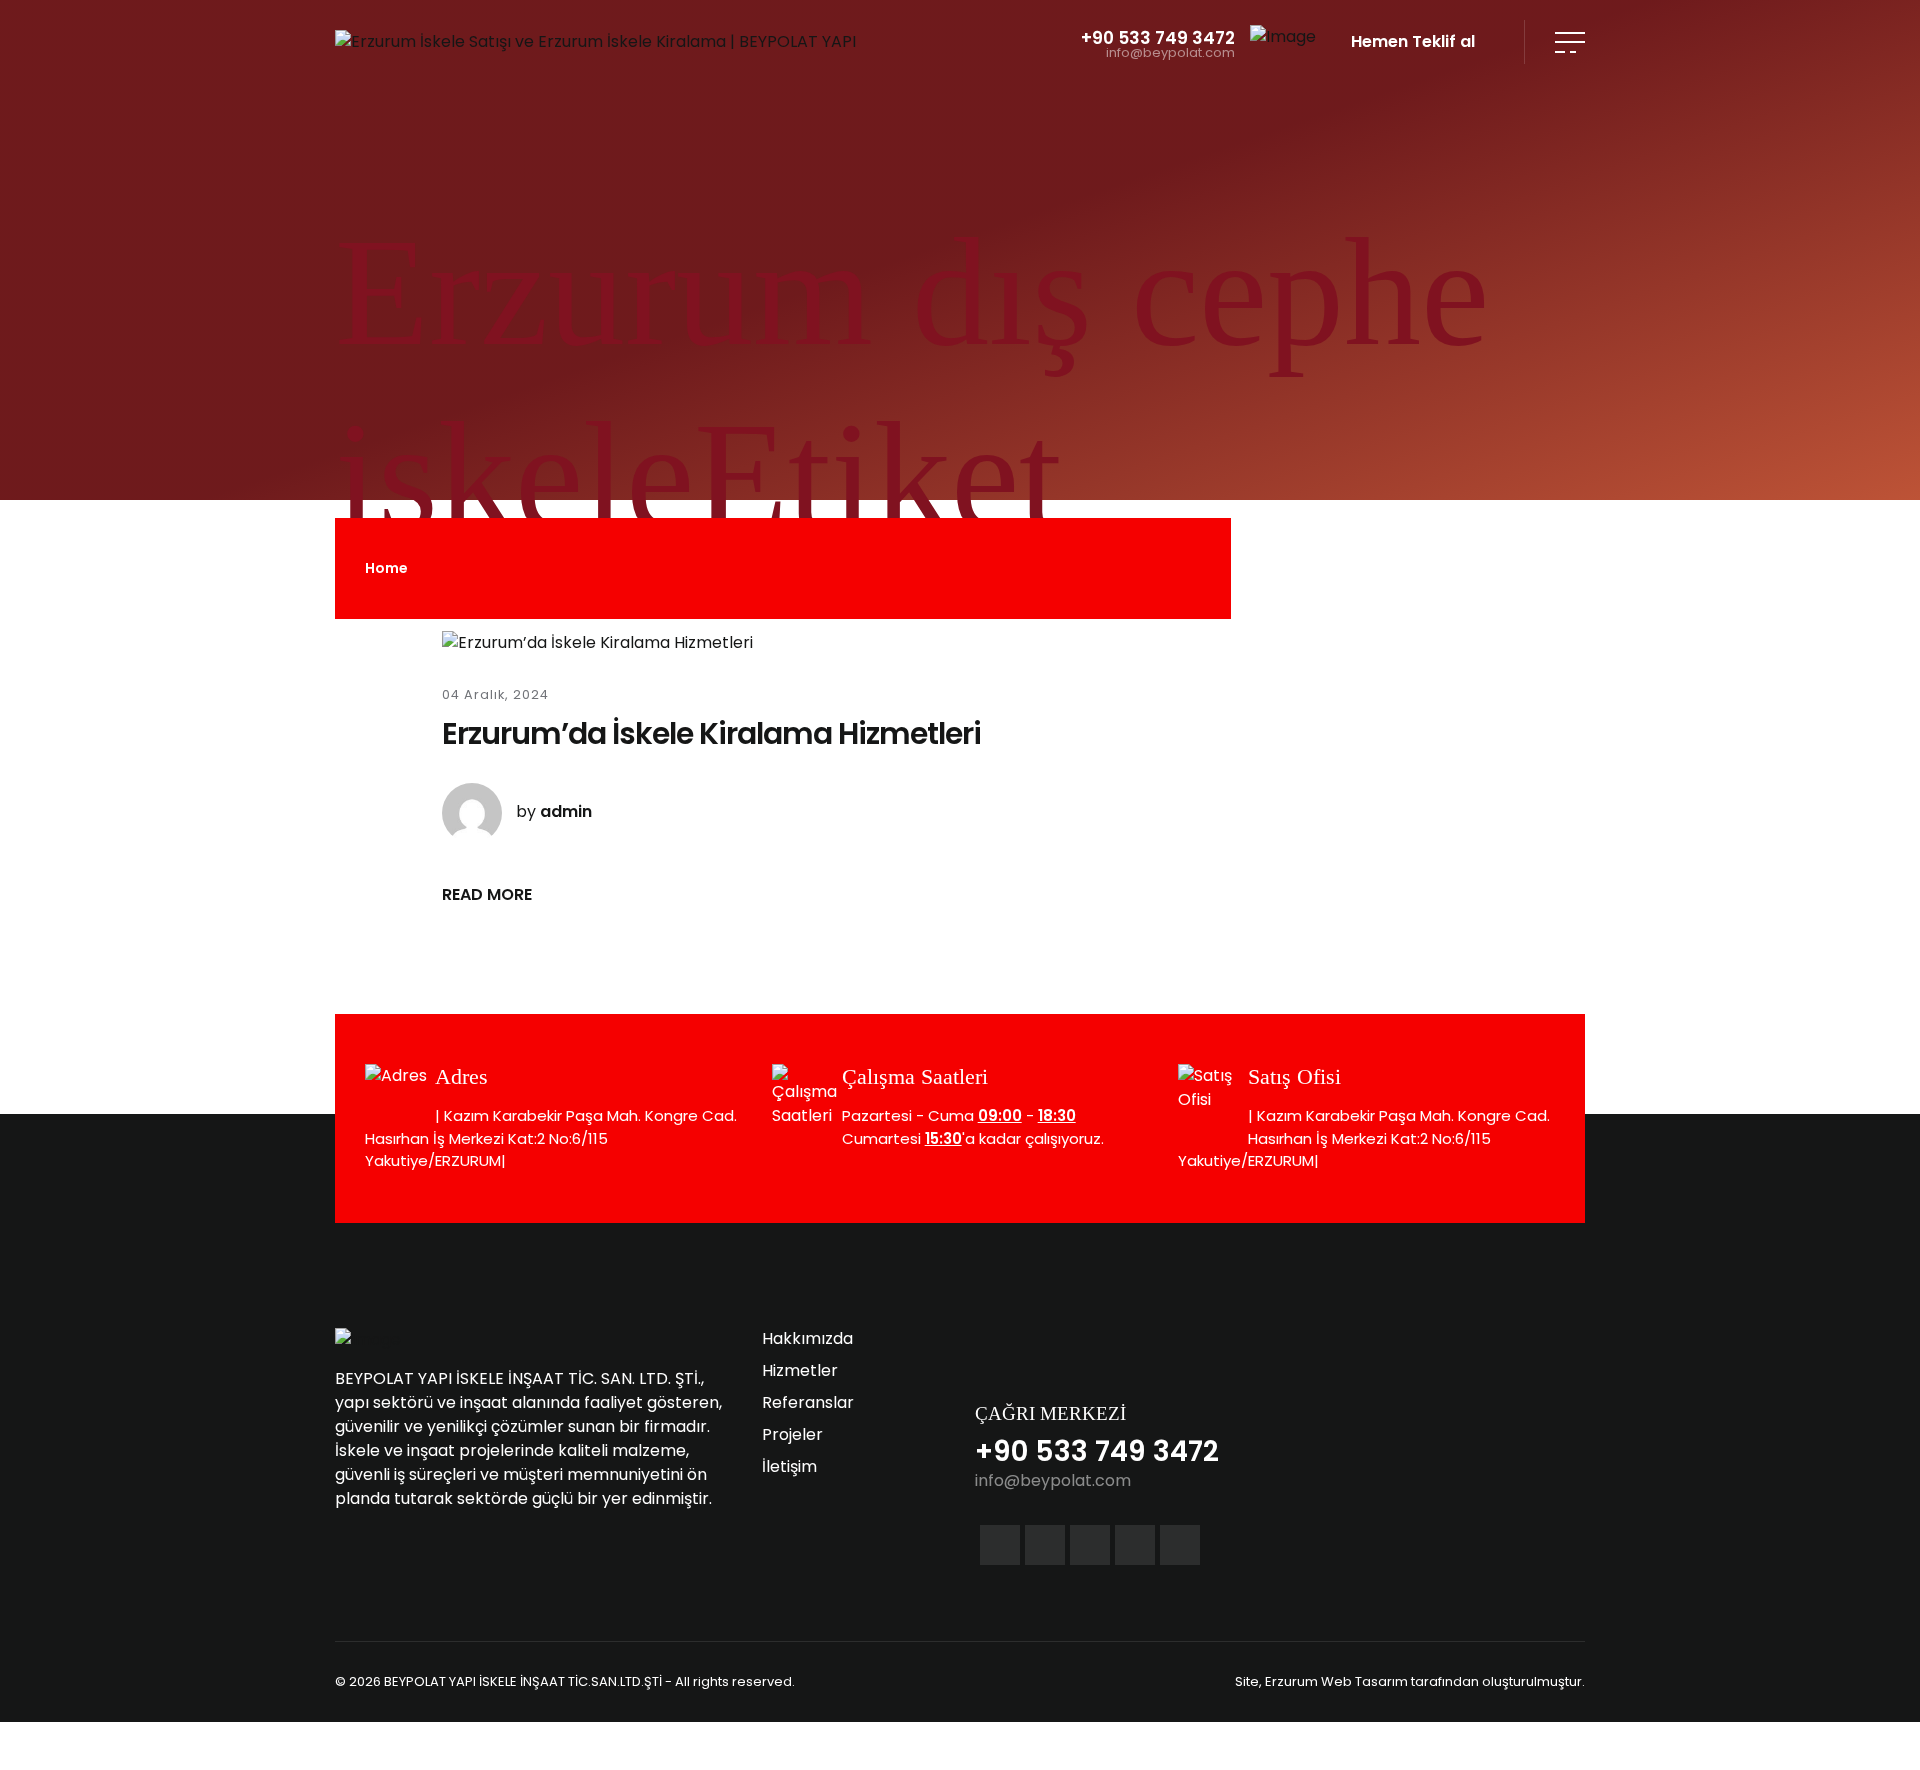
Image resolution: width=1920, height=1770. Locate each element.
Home (386, 568)
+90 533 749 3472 (1158, 38)
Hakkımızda (807, 1338)
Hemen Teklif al (1413, 41)
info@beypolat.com (1170, 53)
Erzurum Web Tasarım (1336, 1681)
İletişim (789, 1466)
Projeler (792, 1434)
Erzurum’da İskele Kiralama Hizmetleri (711, 733)
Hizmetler (800, 1370)
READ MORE (487, 894)
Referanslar (808, 1402)
